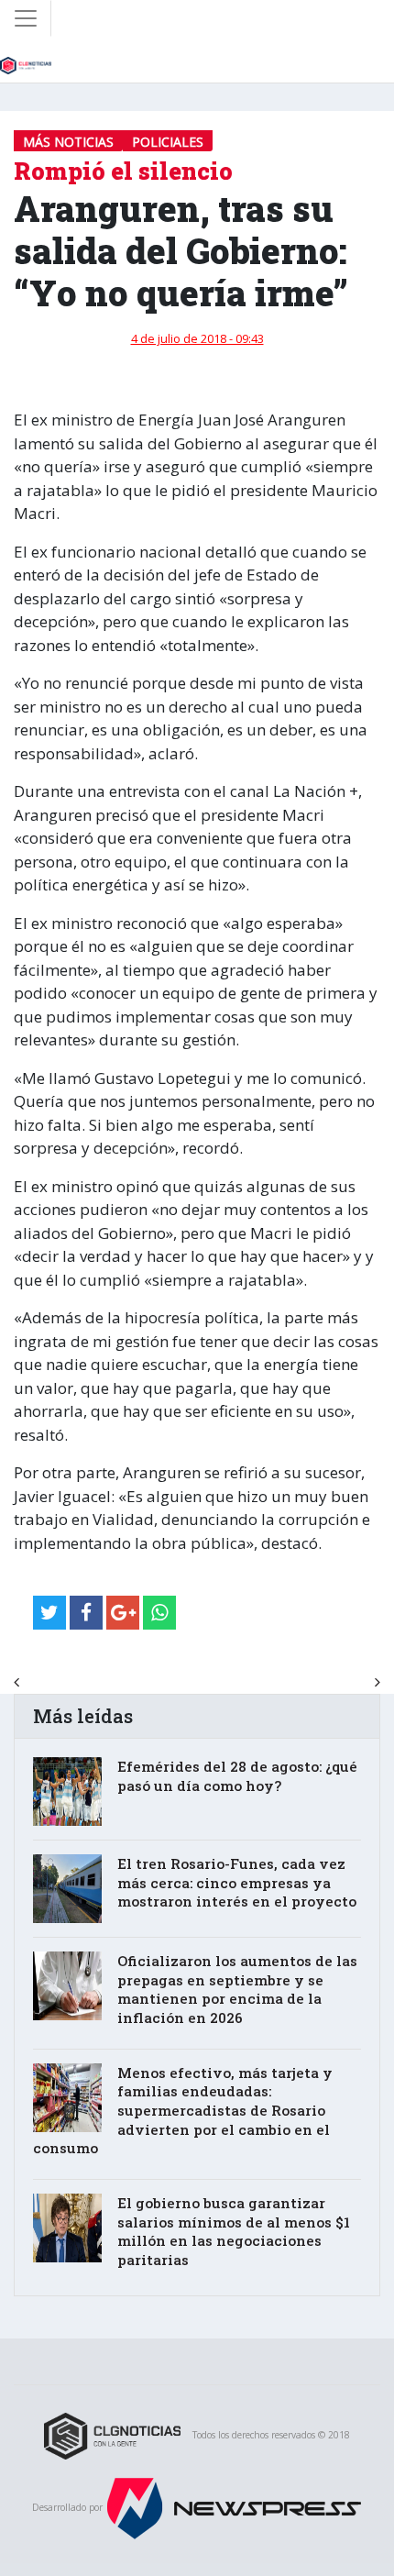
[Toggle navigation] (26, 18)
